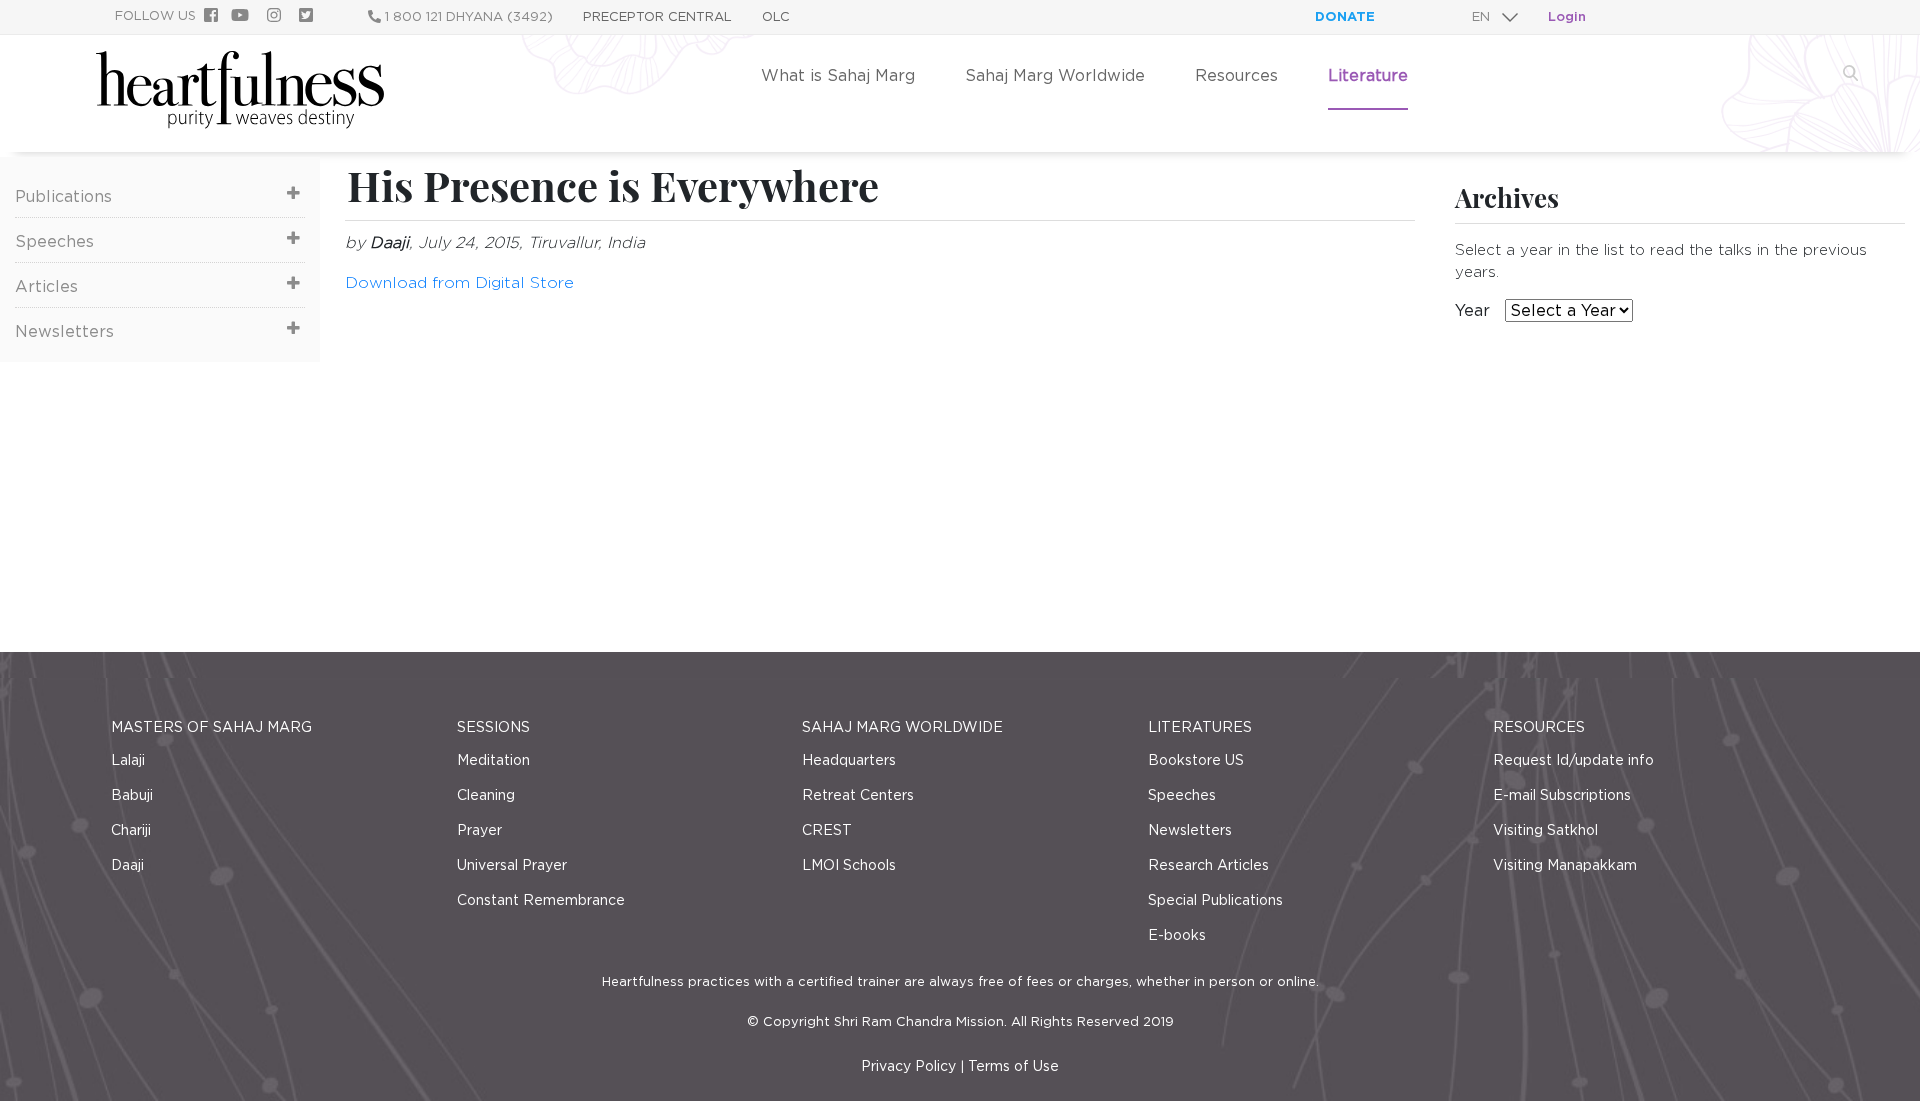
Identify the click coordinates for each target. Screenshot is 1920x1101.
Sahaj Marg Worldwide (1055, 75)
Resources (1236, 75)
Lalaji (128, 760)
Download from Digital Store (459, 282)
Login (1567, 16)
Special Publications (1215, 900)
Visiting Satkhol (1545, 830)
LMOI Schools (849, 865)
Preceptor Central (657, 16)
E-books (1177, 935)
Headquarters (849, 760)
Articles (46, 286)
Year (1472, 310)
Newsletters (64, 331)
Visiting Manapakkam (1565, 865)
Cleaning (486, 795)
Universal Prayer (512, 865)
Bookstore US (1196, 760)
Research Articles (1208, 865)
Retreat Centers (858, 795)
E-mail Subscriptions (1562, 795)
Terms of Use (1013, 1066)
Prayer (479, 830)
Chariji (131, 830)
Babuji (132, 795)
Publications (63, 196)
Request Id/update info (1573, 760)
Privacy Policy (908, 1066)
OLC (776, 16)
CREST (827, 830)
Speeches (54, 241)
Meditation (493, 760)
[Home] (240, 123)
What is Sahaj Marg (838, 75)
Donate (1345, 16)
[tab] (160, 195)
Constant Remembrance (541, 900)
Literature (1368, 75)
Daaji (127, 865)
